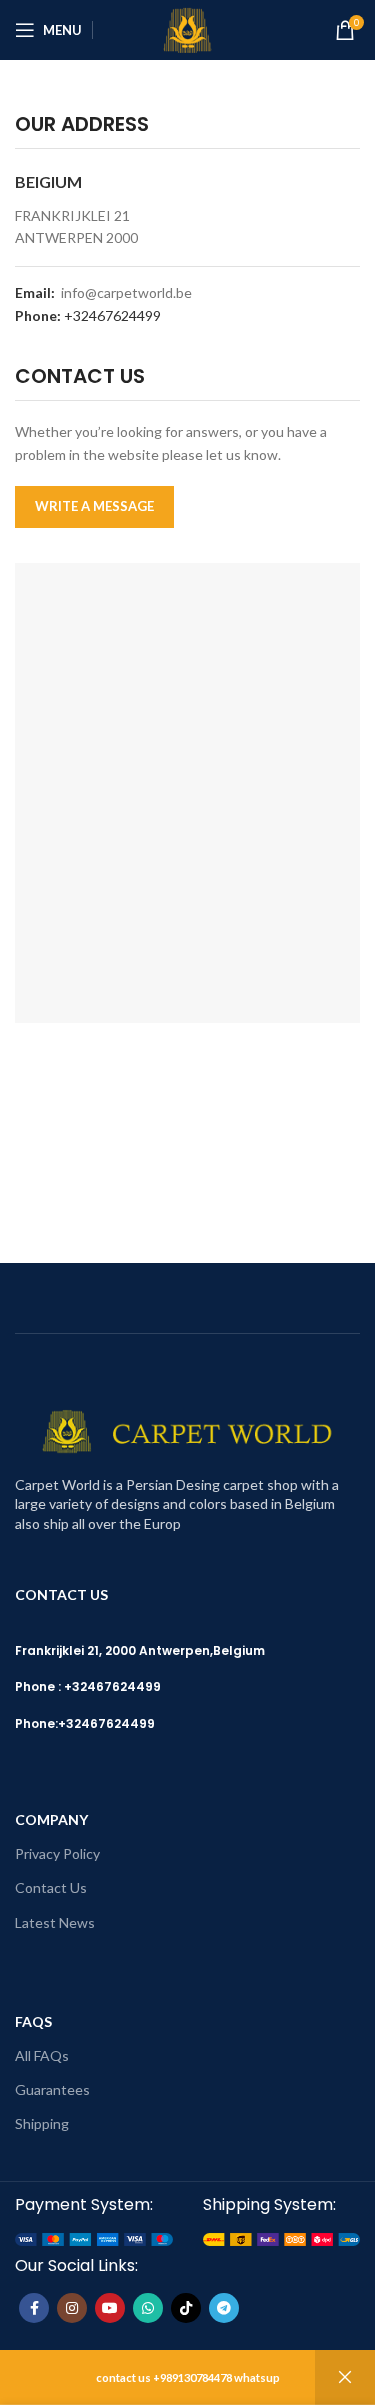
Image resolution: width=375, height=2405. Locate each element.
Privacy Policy (57, 1853)
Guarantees (52, 2089)
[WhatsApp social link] (148, 2308)
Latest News (55, 1922)
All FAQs (42, 2055)
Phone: (36, 1723)
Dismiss (345, 2377)
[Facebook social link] (34, 2308)
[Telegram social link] (224, 2308)
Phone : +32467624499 (88, 1686)
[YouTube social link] (110, 2308)
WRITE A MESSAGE (94, 506)
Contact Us (51, 1887)
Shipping (42, 2123)
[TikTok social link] (186, 2308)
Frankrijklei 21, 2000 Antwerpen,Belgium (140, 1650)
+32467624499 (112, 315)
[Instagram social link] (72, 2308)
